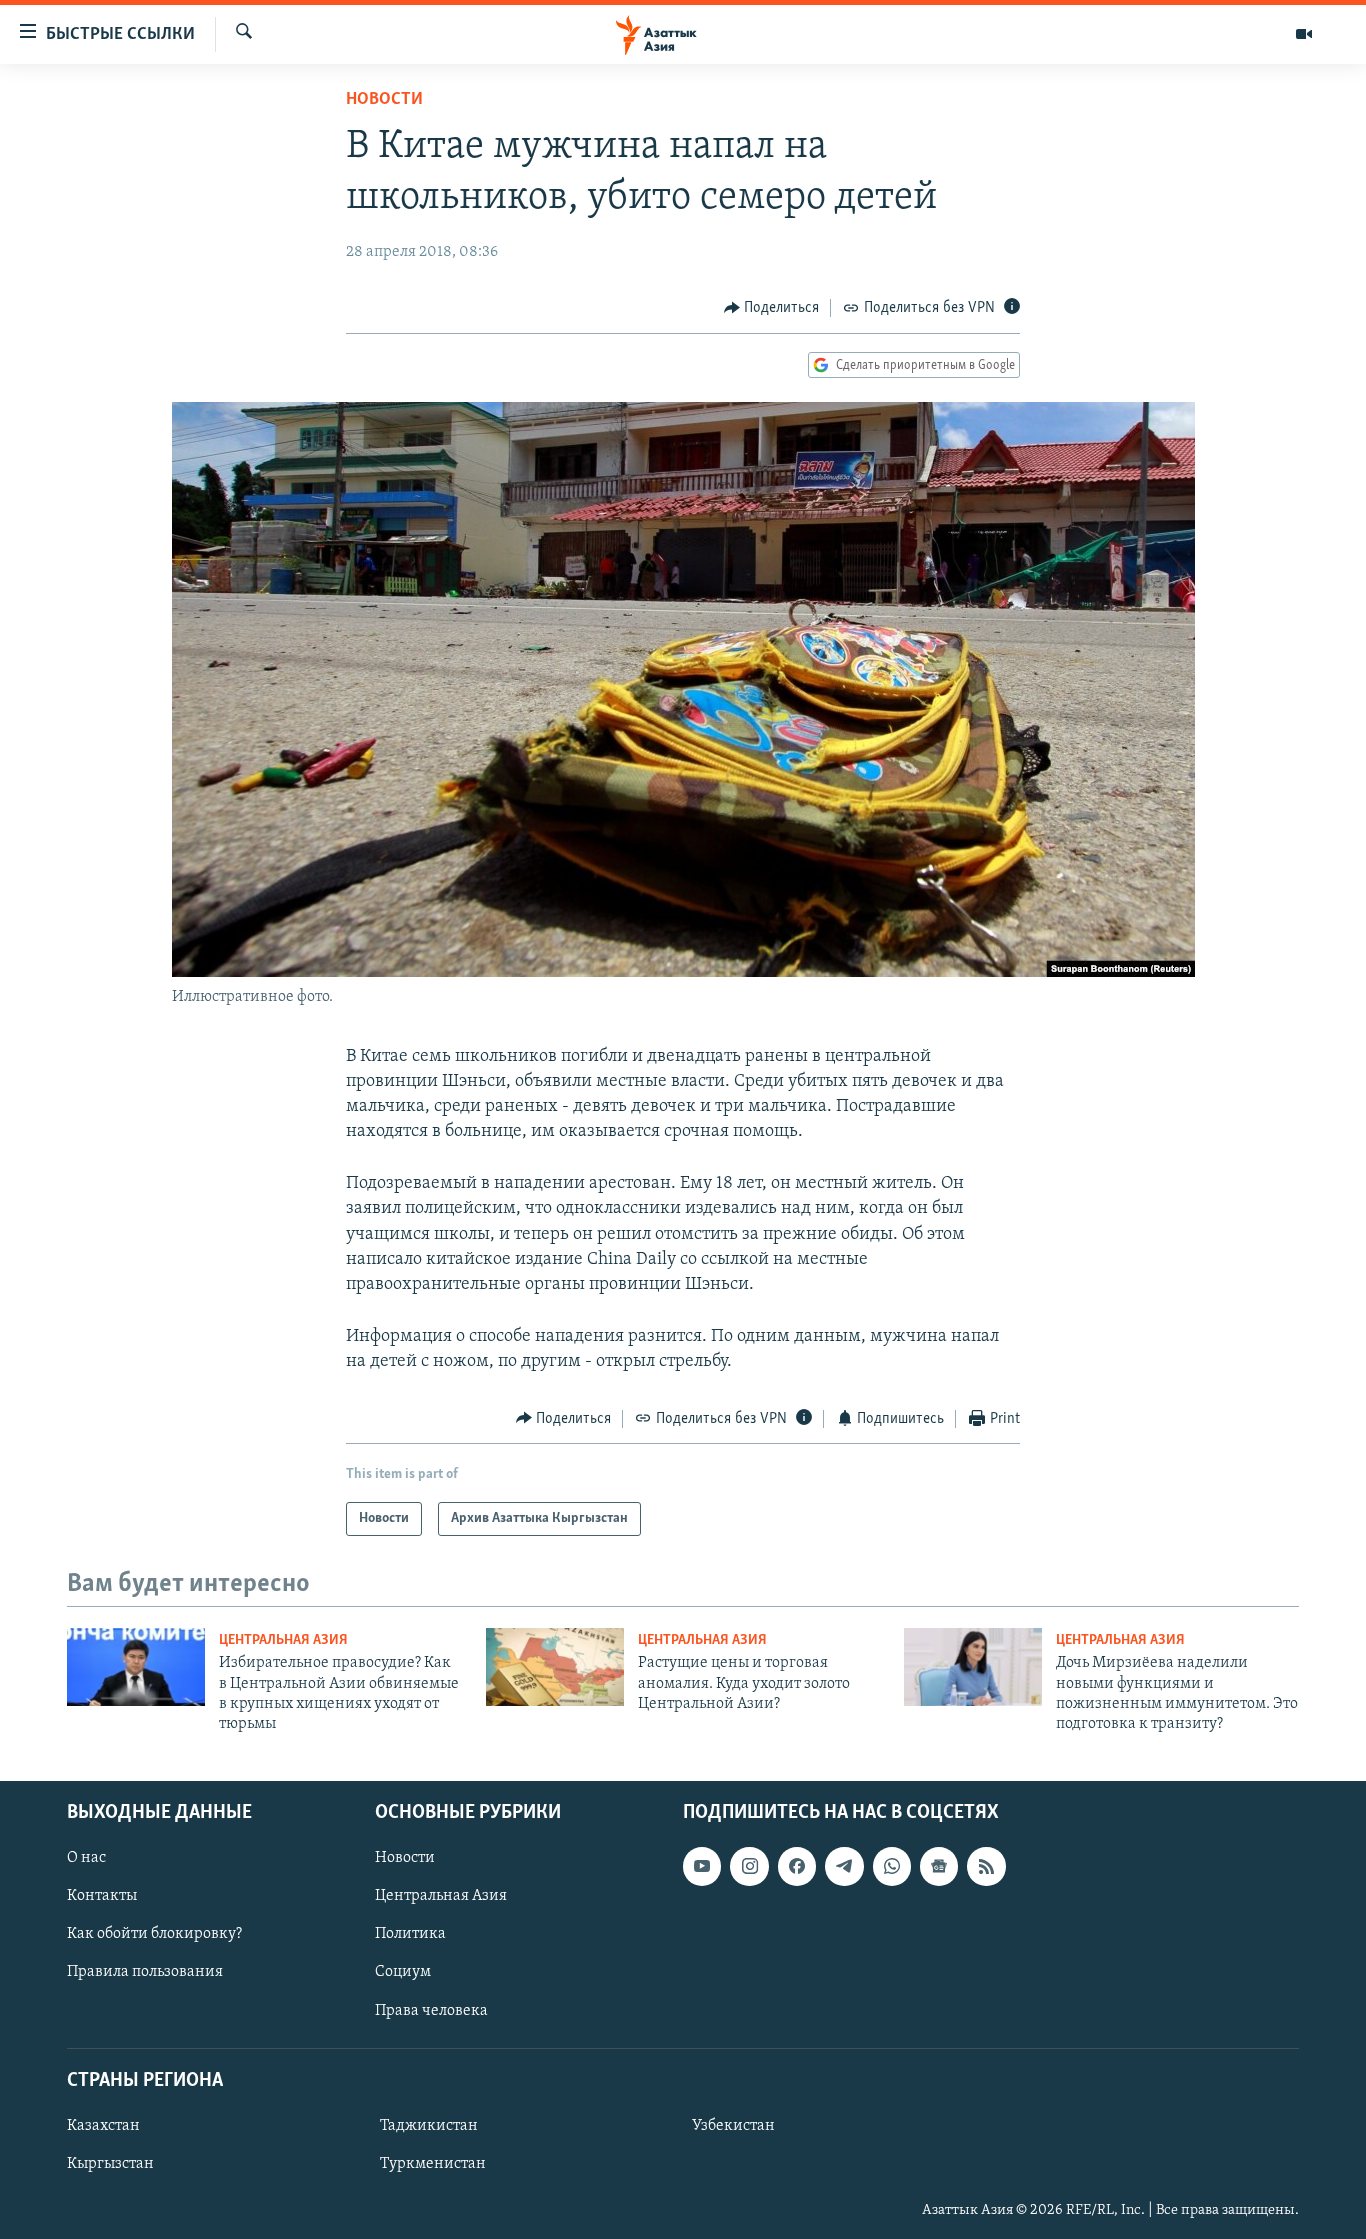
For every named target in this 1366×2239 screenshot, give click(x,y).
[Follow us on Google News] (939, 1866)
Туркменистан (433, 2164)
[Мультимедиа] (1304, 34)
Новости (384, 100)
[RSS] (986, 1866)
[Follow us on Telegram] (844, 1866)
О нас (86, 1858)
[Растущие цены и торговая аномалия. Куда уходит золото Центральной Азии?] (555, 1667)
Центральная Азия (283, 1640)
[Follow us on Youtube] (702, 1866)
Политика (410, 1934)
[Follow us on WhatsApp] (892, 1866)
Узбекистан (733, 2126)
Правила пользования (145, 1972)
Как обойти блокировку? (154, 1934)
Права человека (431, 2010)
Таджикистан (429, 2126)
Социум (403, 1972)
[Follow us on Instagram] (749, 1866)
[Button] (772, 308)
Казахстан (103, 2126)
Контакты (102, 1896)
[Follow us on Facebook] (797, 1866)
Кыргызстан (110, 2164)
